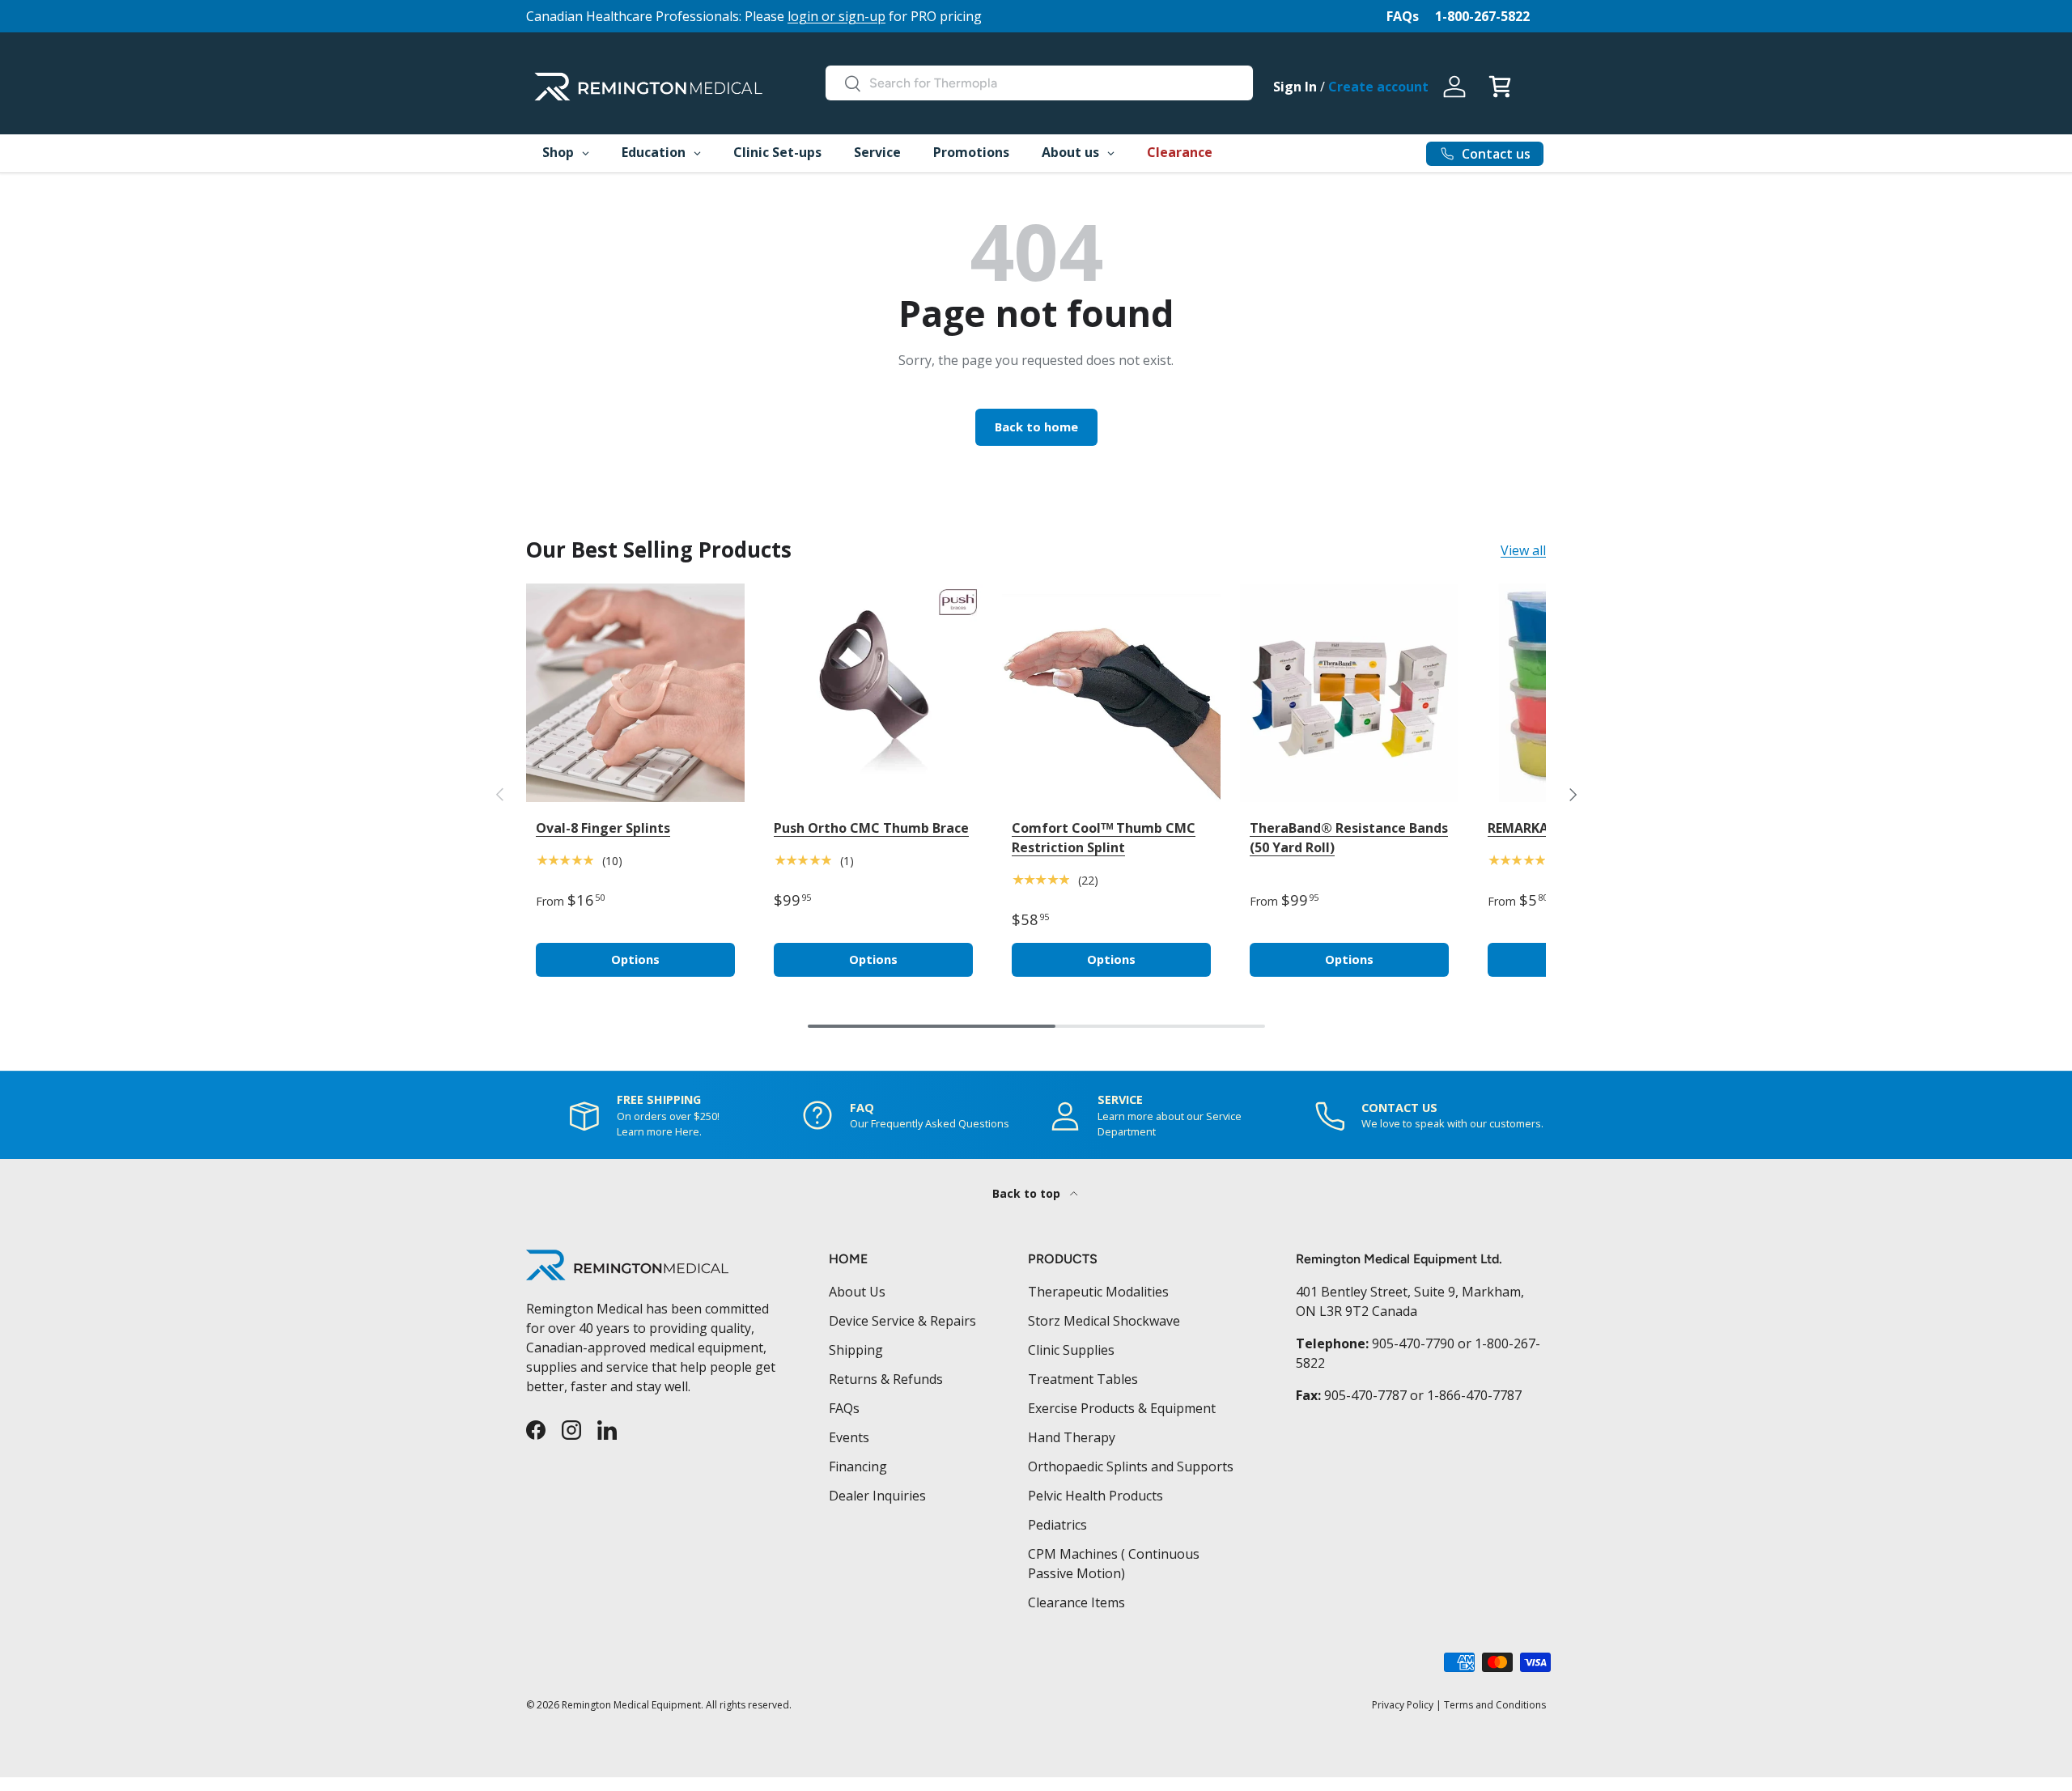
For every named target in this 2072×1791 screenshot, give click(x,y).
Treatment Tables (1083, 1379)
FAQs (1403, 16)
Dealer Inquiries (877, 1496)
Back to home (1036, 427)
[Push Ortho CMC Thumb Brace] (873, 693)
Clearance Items (1076, 1602)
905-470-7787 (1365, 1395)
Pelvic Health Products (1095, 1496)
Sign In (1295, 87)
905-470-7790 (1413, 1343)
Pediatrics (1057, 1525)
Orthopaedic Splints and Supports (1131, 1466)
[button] (1500, 87)
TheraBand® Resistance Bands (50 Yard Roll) (1349, 838)
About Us (857, 1292)
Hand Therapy (1072, 1437)
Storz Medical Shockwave (1104, 1321)
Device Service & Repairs (902, 1321)
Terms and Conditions (1495, 1705)
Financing (858, 1466)
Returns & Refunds (886, 1379)
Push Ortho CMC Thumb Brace (871, 828)
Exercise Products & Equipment (1122, 1408)
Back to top (1028, 1193)
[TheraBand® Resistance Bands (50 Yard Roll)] (1349, 693)
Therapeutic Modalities (1098, 1292)
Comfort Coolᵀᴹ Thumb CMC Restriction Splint (1104, 838)
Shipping (856, 1350)
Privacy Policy (1403, 1705)
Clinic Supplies (1071, 1350)
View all (1523, 550)
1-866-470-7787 (1474, 1395)
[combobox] (1039, 83)
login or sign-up (836, 16)
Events (849, 1437)
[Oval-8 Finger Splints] (635, 693)
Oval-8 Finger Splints (603, 828)
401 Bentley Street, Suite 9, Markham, (1410, 1292)
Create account (1378, 87)
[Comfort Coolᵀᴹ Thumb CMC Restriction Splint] (1111, 693)
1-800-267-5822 (1482, 16)
